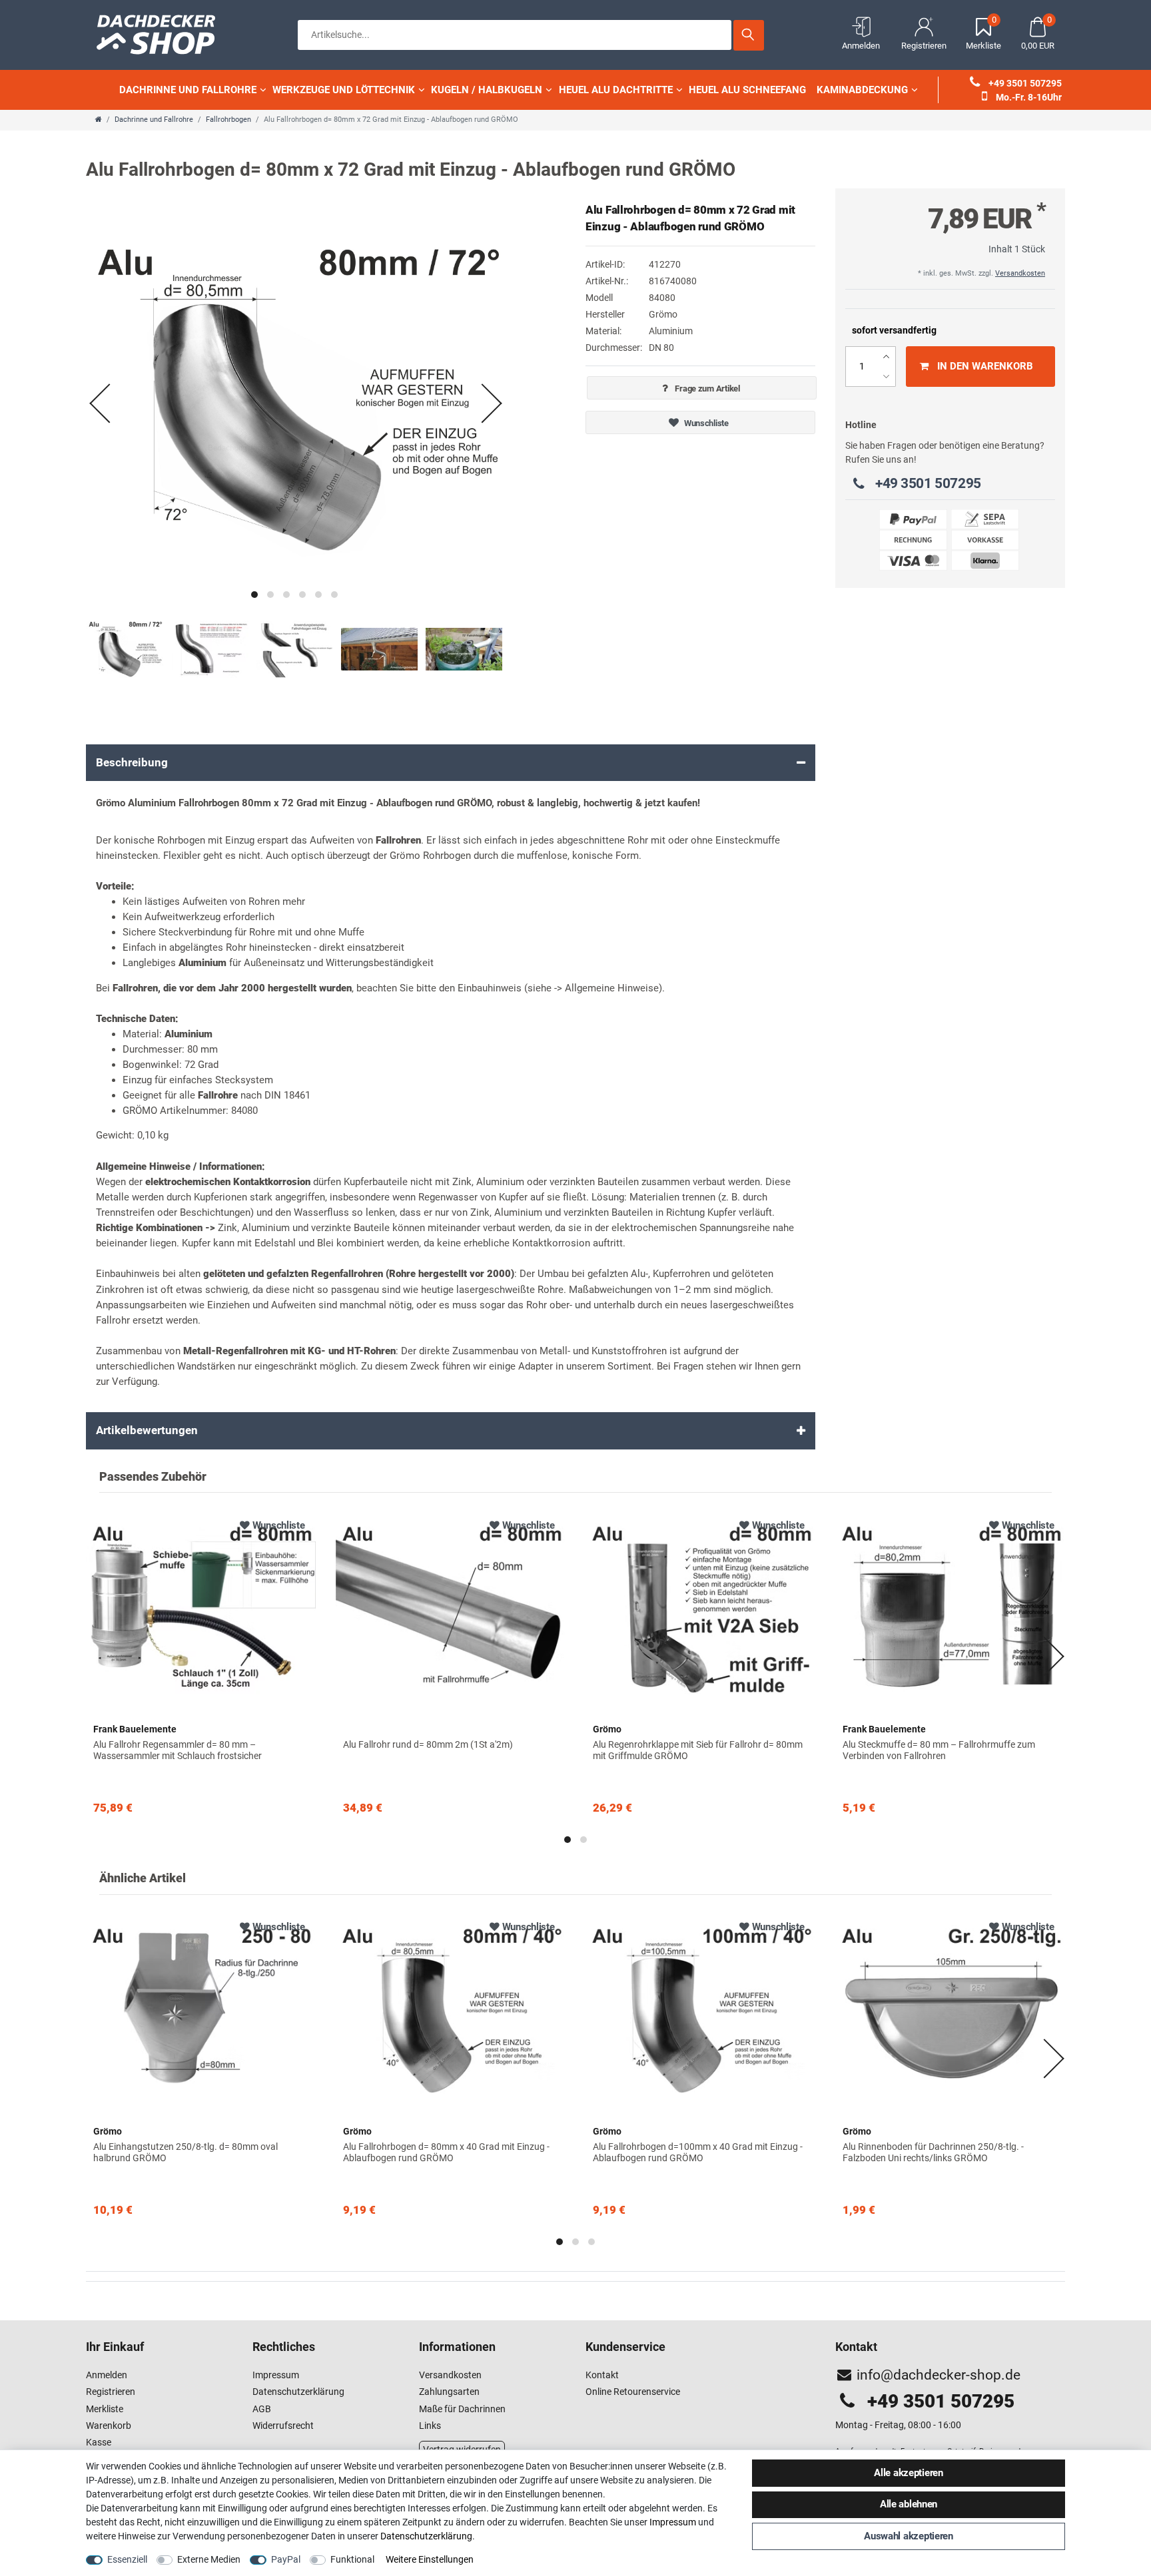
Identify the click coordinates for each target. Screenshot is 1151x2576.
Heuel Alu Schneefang (747, 90)
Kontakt (602, 2375)
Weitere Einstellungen (430, 2559)
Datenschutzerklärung (298, 2392)
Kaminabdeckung (862, 90)
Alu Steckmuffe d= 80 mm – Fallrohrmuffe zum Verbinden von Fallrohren (939, 1750)
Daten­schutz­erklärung (426, 2536)
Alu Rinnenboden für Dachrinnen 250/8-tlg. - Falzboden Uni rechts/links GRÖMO (933, 2152)
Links (430, 2426)
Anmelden (107, 2375)
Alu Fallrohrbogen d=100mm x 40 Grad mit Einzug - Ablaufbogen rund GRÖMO (698, 2152)
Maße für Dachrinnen (462, 2409)
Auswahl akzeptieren (909, 2536)
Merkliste (105, 2409)
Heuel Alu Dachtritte (616, 90)
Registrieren (111, 2392)
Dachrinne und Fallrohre (188, 90)
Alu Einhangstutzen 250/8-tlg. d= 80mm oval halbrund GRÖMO (186, 2152)
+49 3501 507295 (1024, 83)
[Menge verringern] (886, 377)
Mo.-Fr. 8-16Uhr (1028, 97)
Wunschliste (705, 423)
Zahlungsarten (449, 2392)
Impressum (276, 2375)
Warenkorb (109, 2426)
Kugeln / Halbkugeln (487, 90)
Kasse (99, 2442)
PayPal (286, 2559)
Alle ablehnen (909, 2504)
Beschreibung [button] (132, 762)
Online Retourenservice (633, 2392)
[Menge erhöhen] (886, 357)
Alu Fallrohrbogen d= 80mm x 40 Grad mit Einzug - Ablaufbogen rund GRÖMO (446, 2152)
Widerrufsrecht (283, 2426)
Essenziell (127, 2559)
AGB (262, 2409)
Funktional (352, 2559)
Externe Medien (209, 2559)
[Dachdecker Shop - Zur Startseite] (163, 33)
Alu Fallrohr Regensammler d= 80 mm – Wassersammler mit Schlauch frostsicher (178, 1750)
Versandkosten (1020, 273)
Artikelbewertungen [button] (147, 1430)
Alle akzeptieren (909, 2473)
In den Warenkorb (985, 366)
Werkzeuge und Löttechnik (344, 90)
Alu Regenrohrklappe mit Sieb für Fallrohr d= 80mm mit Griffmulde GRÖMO (698, 1750)
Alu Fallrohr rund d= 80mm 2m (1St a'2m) (428, 1744)
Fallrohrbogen (228, 120)
